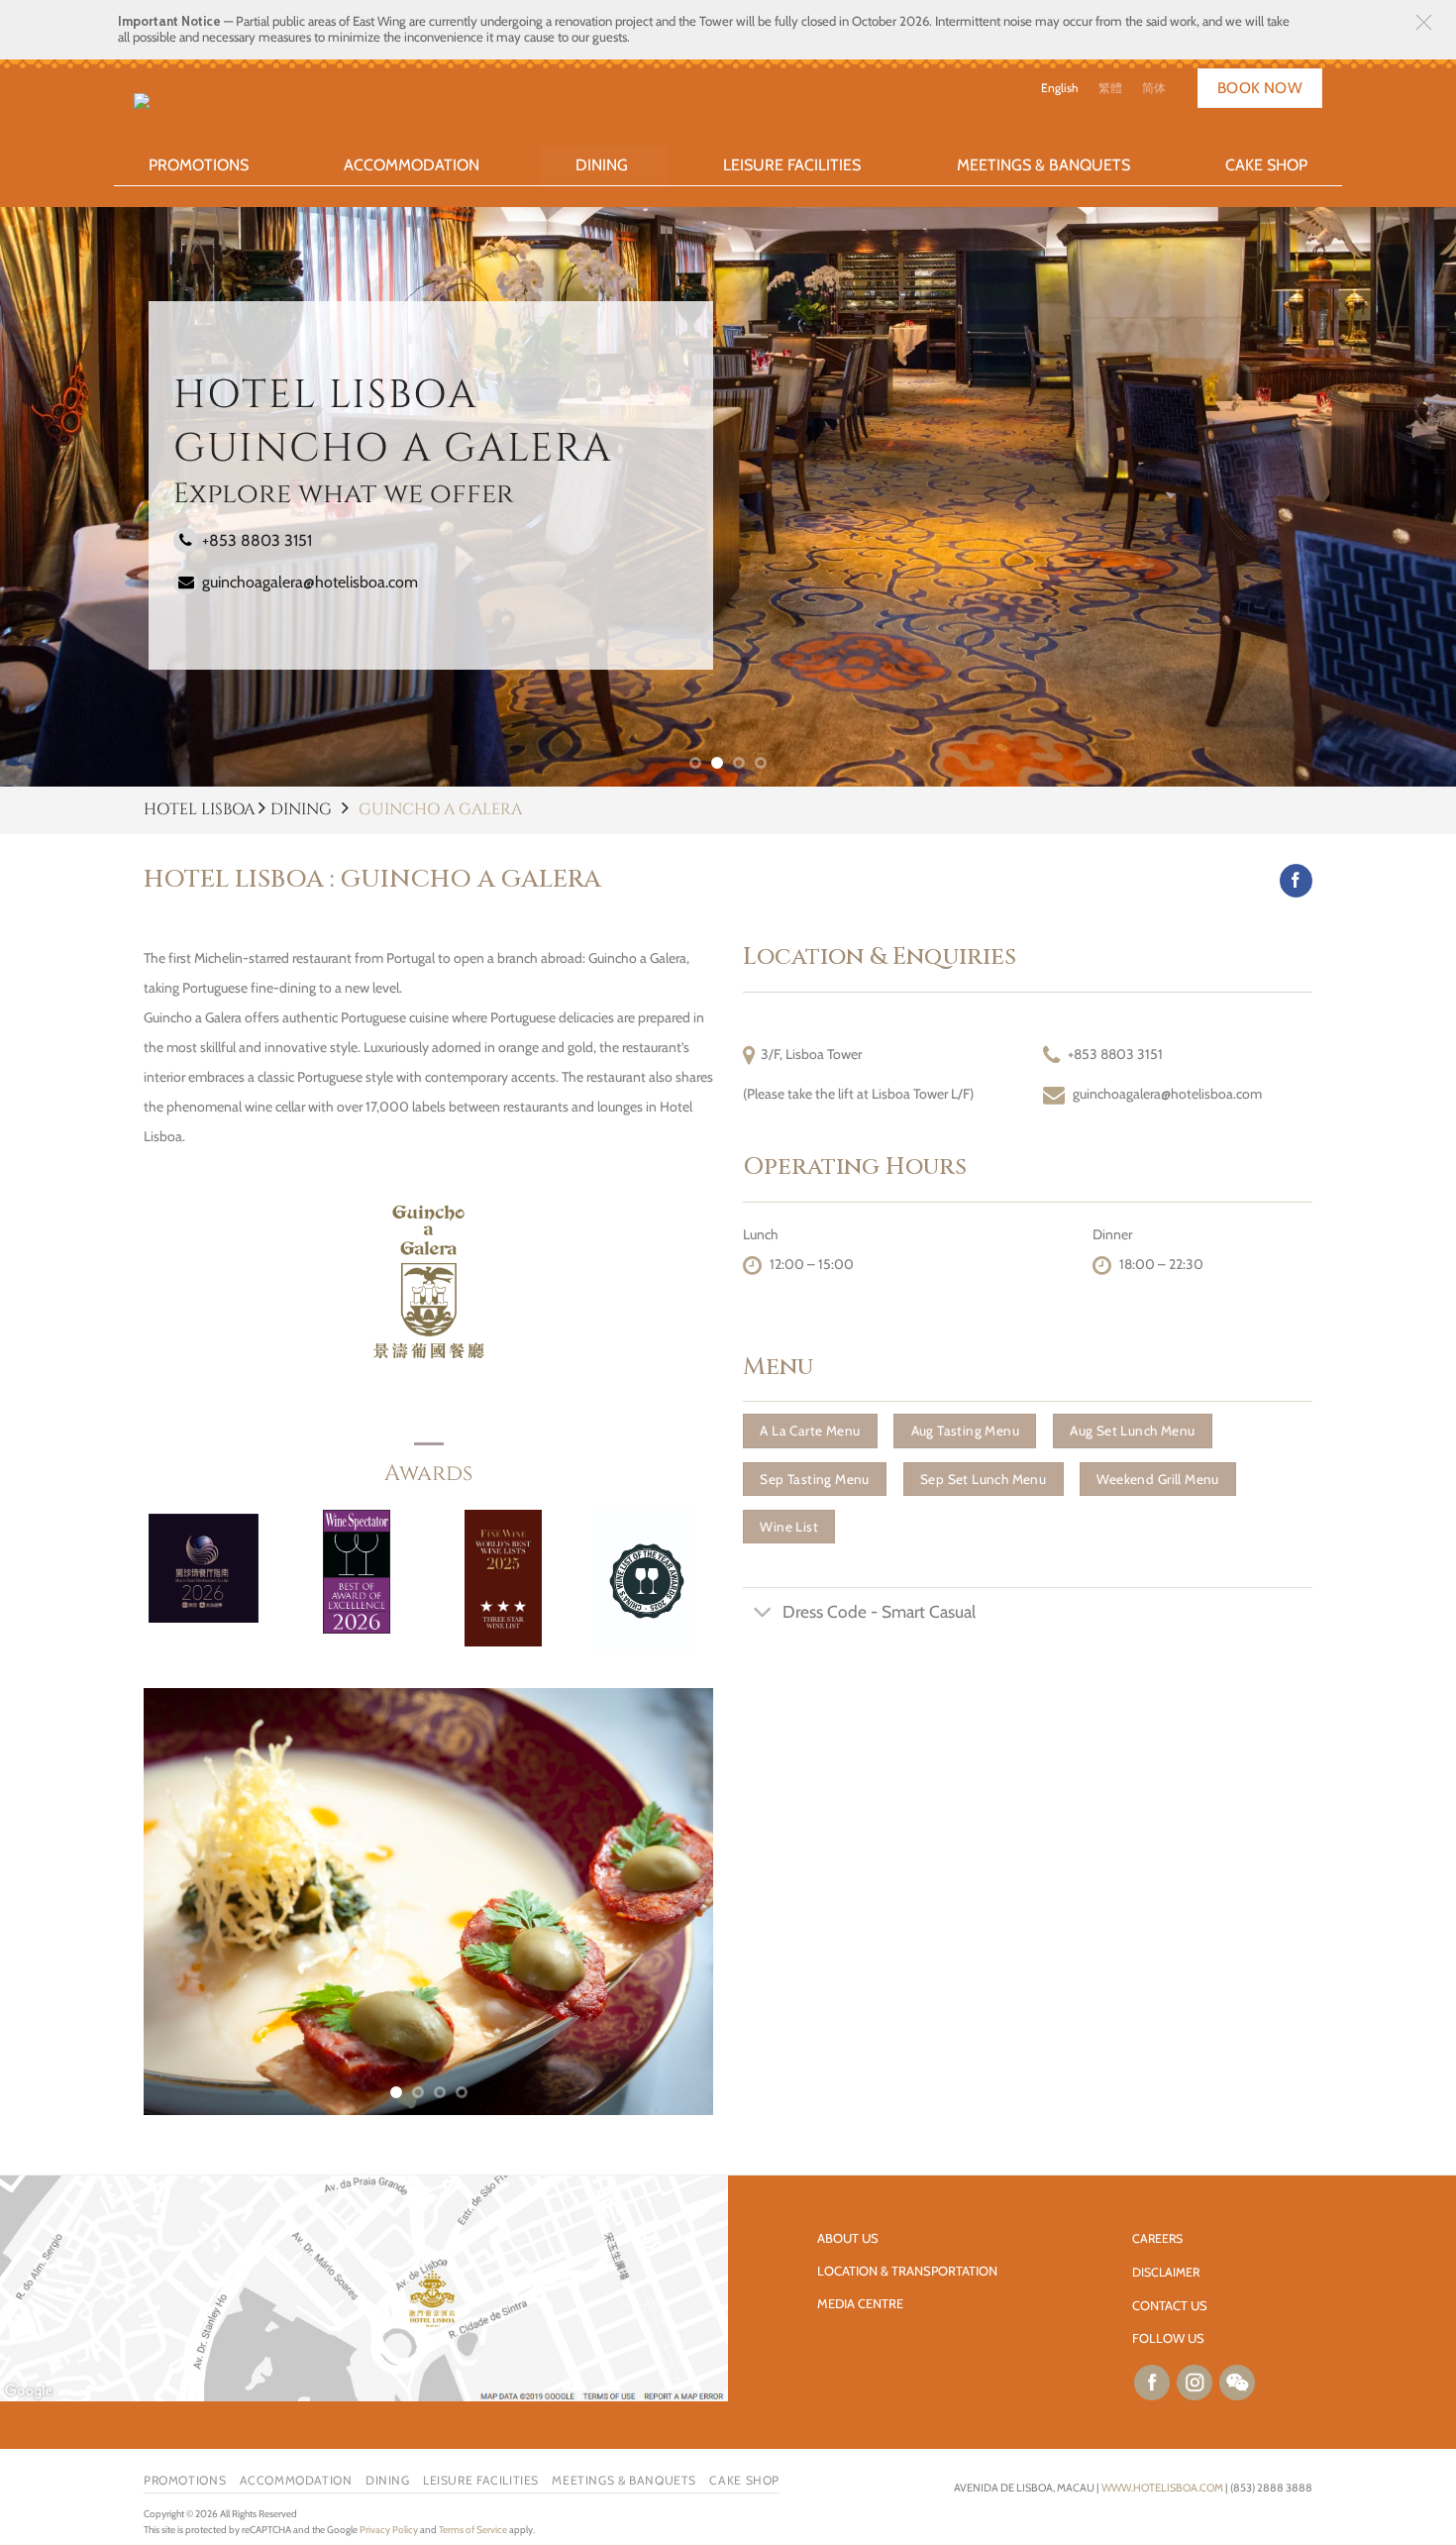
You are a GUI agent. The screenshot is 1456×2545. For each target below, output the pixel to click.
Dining (602, 165)
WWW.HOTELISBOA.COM (1162, 2488)
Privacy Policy (389, 2530)
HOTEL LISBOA (201, 809)
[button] (1424, 22)
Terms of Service (473, 2530)
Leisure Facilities (792, 165)
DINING (301, 809)
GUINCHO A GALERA (440, 809)
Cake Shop (1266, 165)
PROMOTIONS (199, 165)
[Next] (676, 1902)
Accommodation (412, 165)
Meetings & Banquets (1043, 165)
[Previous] (180, 1902)
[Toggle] (762, 1614)
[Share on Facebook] (1296, 881)
